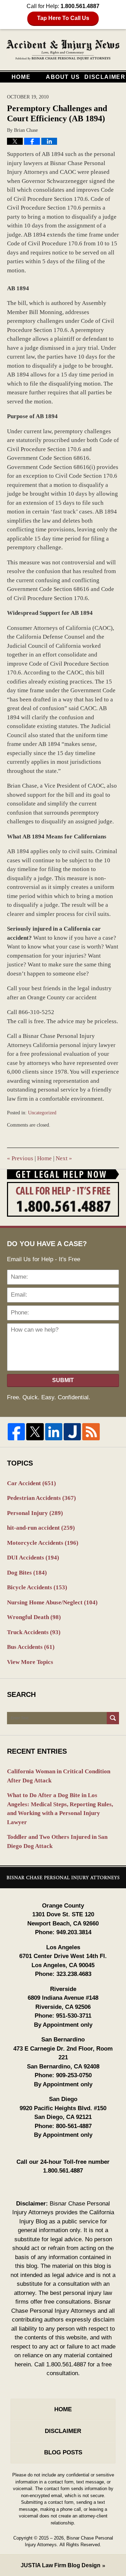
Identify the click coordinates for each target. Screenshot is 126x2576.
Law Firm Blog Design (61, 2565)
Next (64, 1158)
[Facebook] (16, 1432)
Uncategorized (42, 1113)
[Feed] (91, 1432)
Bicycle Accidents (37, 1587)
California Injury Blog (63, 50)
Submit (63, 1380)
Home (21, 77)
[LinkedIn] (54, 1432)
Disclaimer (105, 77)
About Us (63, 77)
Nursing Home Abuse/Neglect (52, 1602)
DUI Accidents (33, 1558)
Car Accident (31, 1483)
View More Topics (30, 1662)
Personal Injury (35, 1513)
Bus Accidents (31, 1647)
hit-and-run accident (41, 1528)
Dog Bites (27, 1573)
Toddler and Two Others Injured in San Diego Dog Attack (57, 1841)
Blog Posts (63, 2452)
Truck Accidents (34, 1632)
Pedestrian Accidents (41, 1498)
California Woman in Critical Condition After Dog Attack (59, 1776)
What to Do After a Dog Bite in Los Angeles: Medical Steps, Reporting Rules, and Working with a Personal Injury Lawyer (60, 1809)
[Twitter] (35, 1432)
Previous (20, 1158)
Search (113, 1718)
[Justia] (72, 1432)
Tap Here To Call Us (63, 18)
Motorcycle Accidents (43, 1543)
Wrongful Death (34, 1617)
